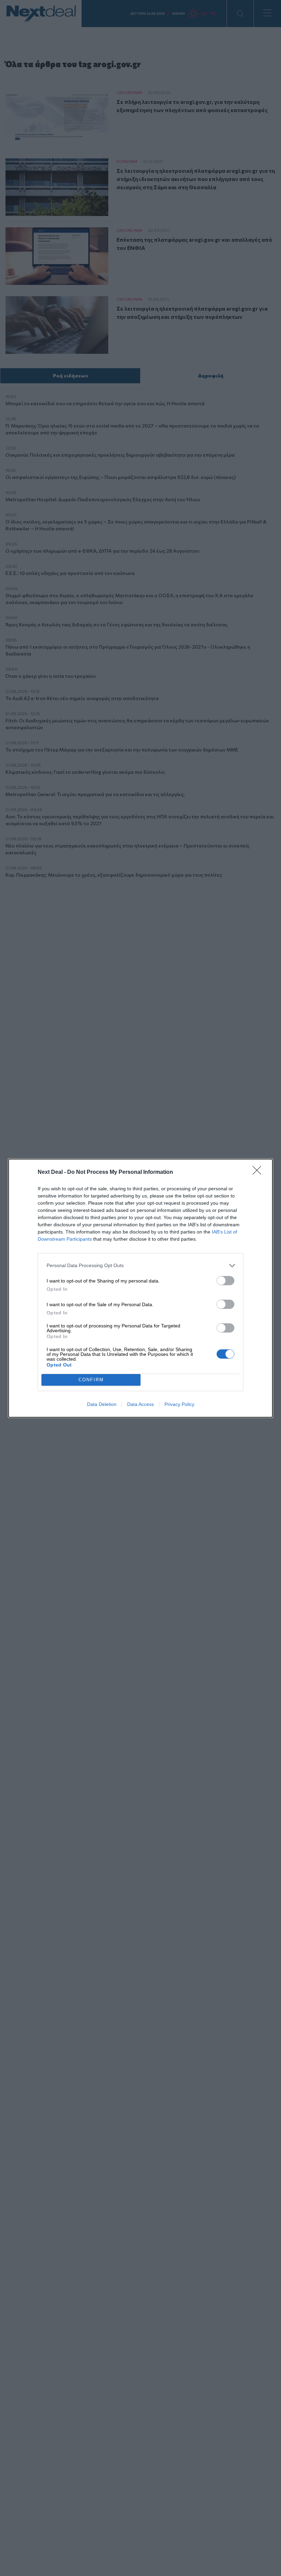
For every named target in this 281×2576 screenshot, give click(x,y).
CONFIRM (91, 1380)
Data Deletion (102, 1404)
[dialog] (140, 1288)
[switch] (225, 1281)
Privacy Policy (179, 1404)
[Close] (259, 1172)
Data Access (140, 1404)
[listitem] (140, 1266)
